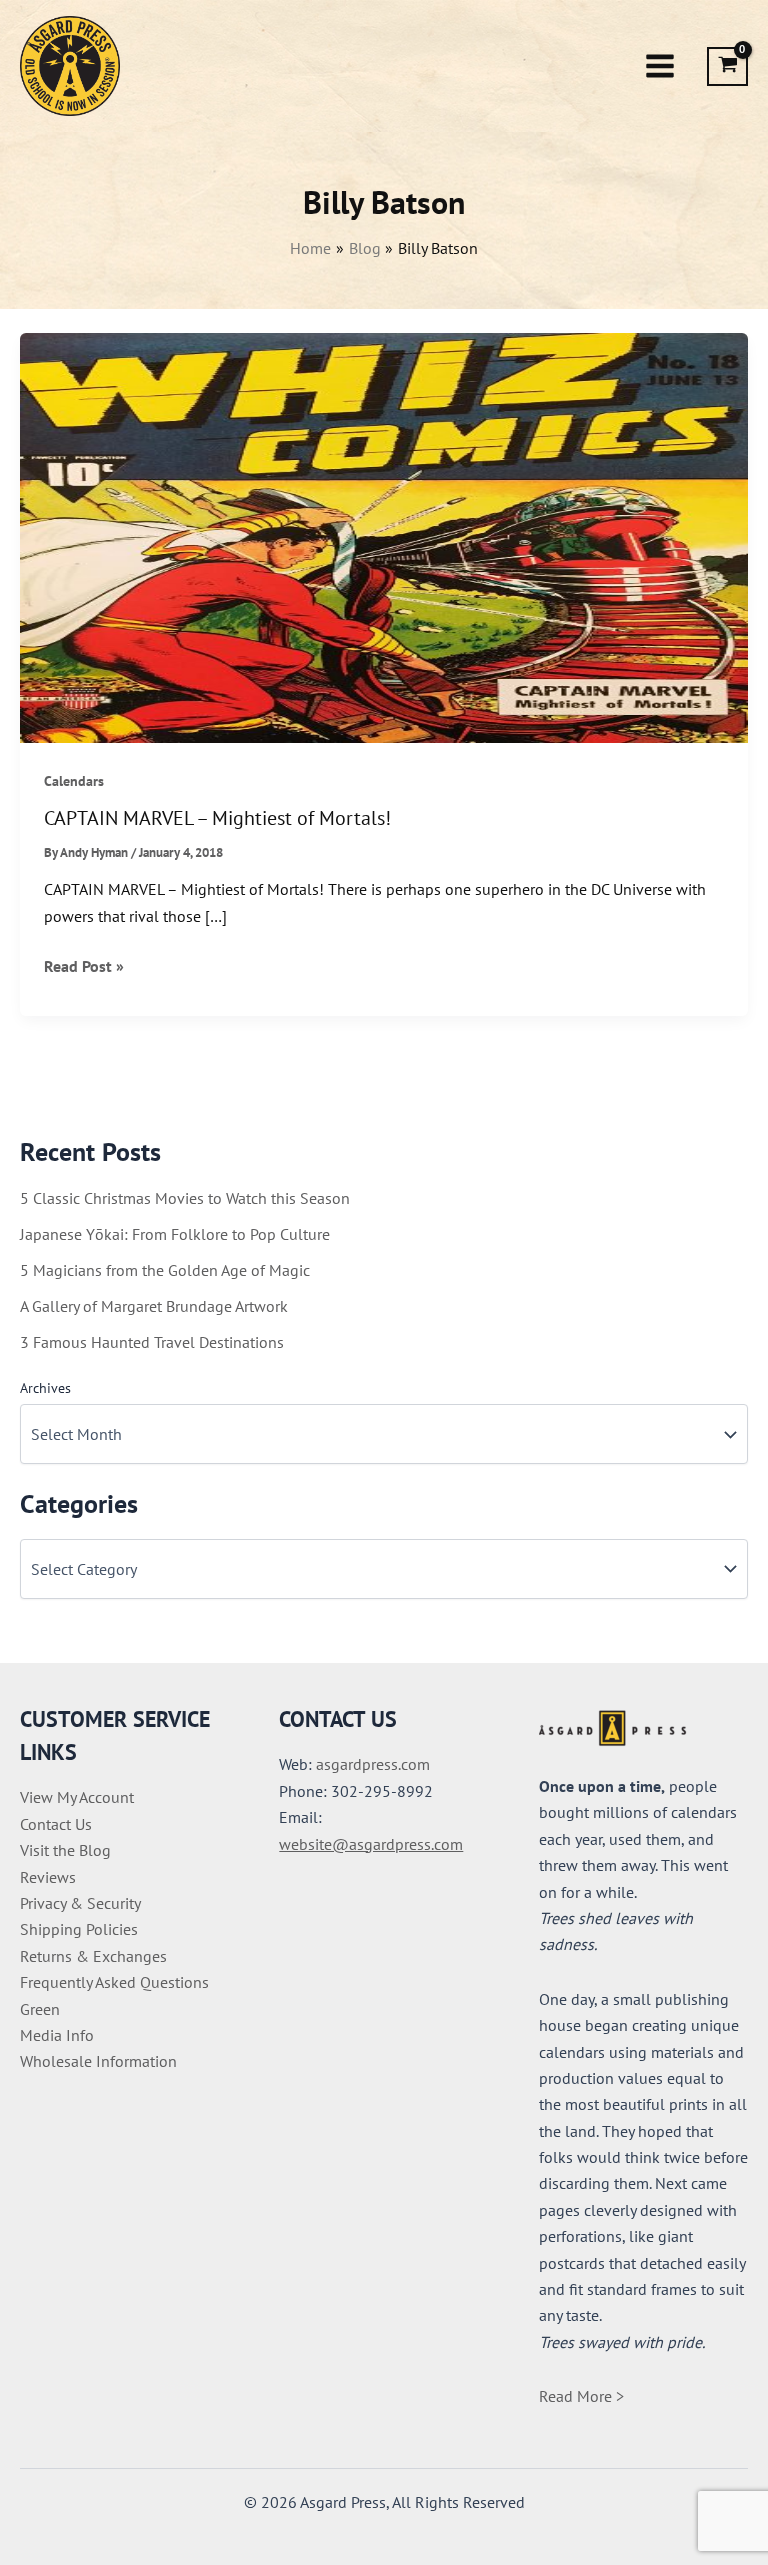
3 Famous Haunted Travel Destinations (152, 1342)
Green (40, 2009)
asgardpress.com (373, 1764)
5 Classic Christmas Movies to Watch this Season (185, 1198)
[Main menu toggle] (660, 66)
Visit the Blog (65, 1850)
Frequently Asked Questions (114, 1982)
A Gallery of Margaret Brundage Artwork (154, 1306)
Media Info (57, 2035)
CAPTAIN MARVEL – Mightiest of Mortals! (217, 818)
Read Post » (84, 967)
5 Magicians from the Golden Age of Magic (165, 1270)
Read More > (581, 2396)
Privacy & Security (80, 1903)
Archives (45, 1388)
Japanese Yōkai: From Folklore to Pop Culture (175, 1234)
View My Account (77, 1797)
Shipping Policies (79, 1929)
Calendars (74, 781)
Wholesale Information (98, 2061)
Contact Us (56, 1824)
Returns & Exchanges (93, 1956)
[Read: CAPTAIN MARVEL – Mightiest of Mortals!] (384, 536)
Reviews (48, 1877)
